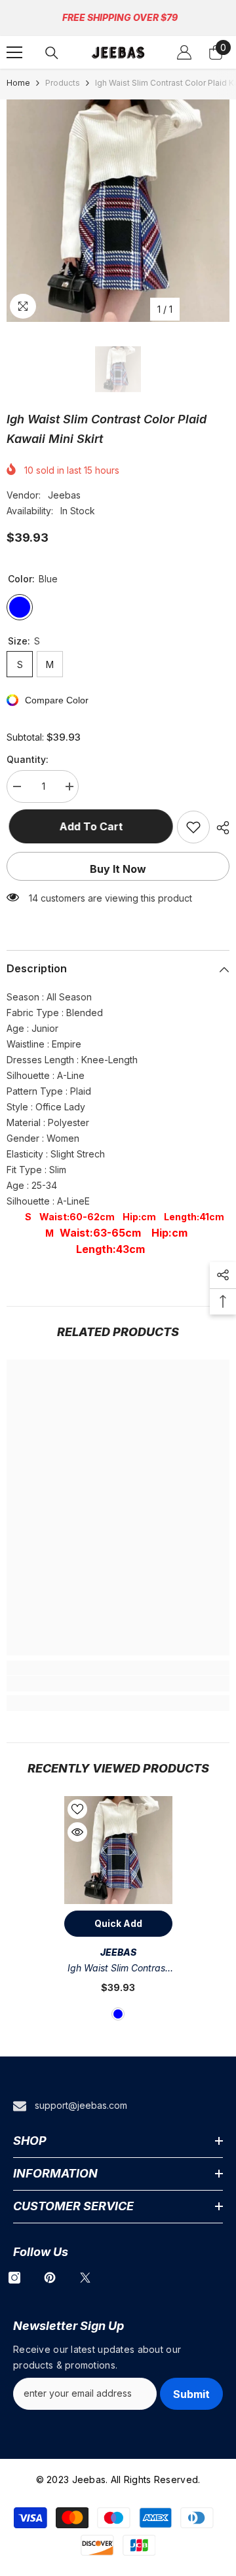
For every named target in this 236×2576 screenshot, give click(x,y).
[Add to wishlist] (193, 827)
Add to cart (89, 826)
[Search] (52, 53)
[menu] (14, 52)
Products (63, 83)
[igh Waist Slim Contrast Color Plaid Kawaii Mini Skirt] (118, 1850)
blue (118, 2014)
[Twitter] (85, 2278)
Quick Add (118, 1923)
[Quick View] (77, 1832)
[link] (118, 1684)
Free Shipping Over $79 (120, 17)
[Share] (220, 828)
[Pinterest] (50, 2278)
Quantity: (28, 759)
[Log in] (184, 52)
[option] (118, 211)
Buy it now (118, 869)
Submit (191, 2394)
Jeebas (64, 495)
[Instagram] (14, 2278)
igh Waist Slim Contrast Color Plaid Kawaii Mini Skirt (118, 1969)
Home (18, 83)
